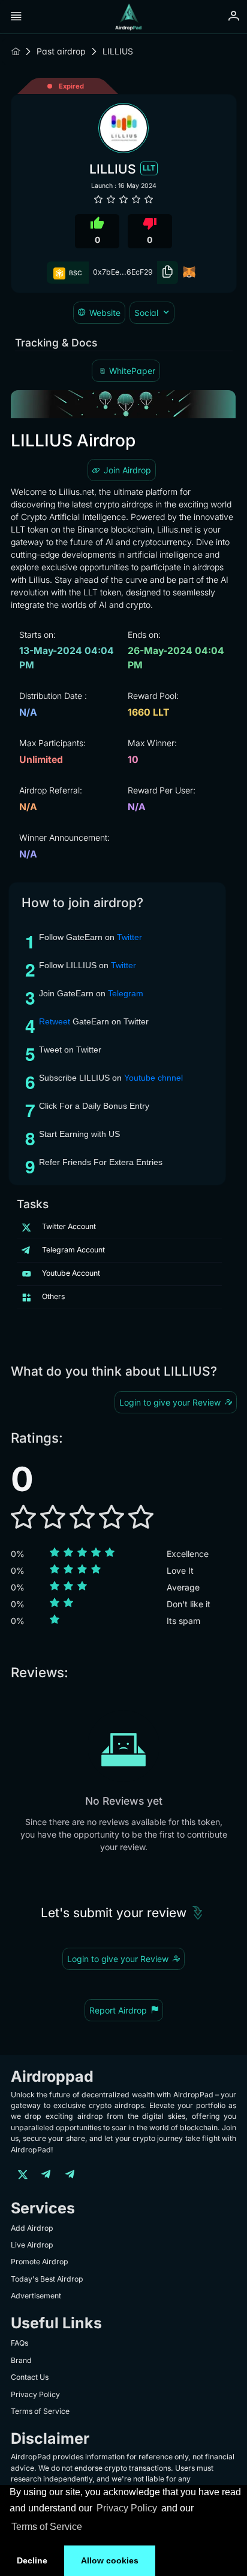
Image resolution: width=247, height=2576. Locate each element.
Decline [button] (32, 2560)
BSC (75, 273)
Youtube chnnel (153, 1078)
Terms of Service (47, 2527)
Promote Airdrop (40, 2262)
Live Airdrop (32, 2245)
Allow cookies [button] (110, 2560)
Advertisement (36, 2296)
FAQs (19, 2343)
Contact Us (30, 2377)
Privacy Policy (127, 2508)
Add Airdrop (32, 2228)
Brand (21, 2360)
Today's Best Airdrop (47, 2279)
